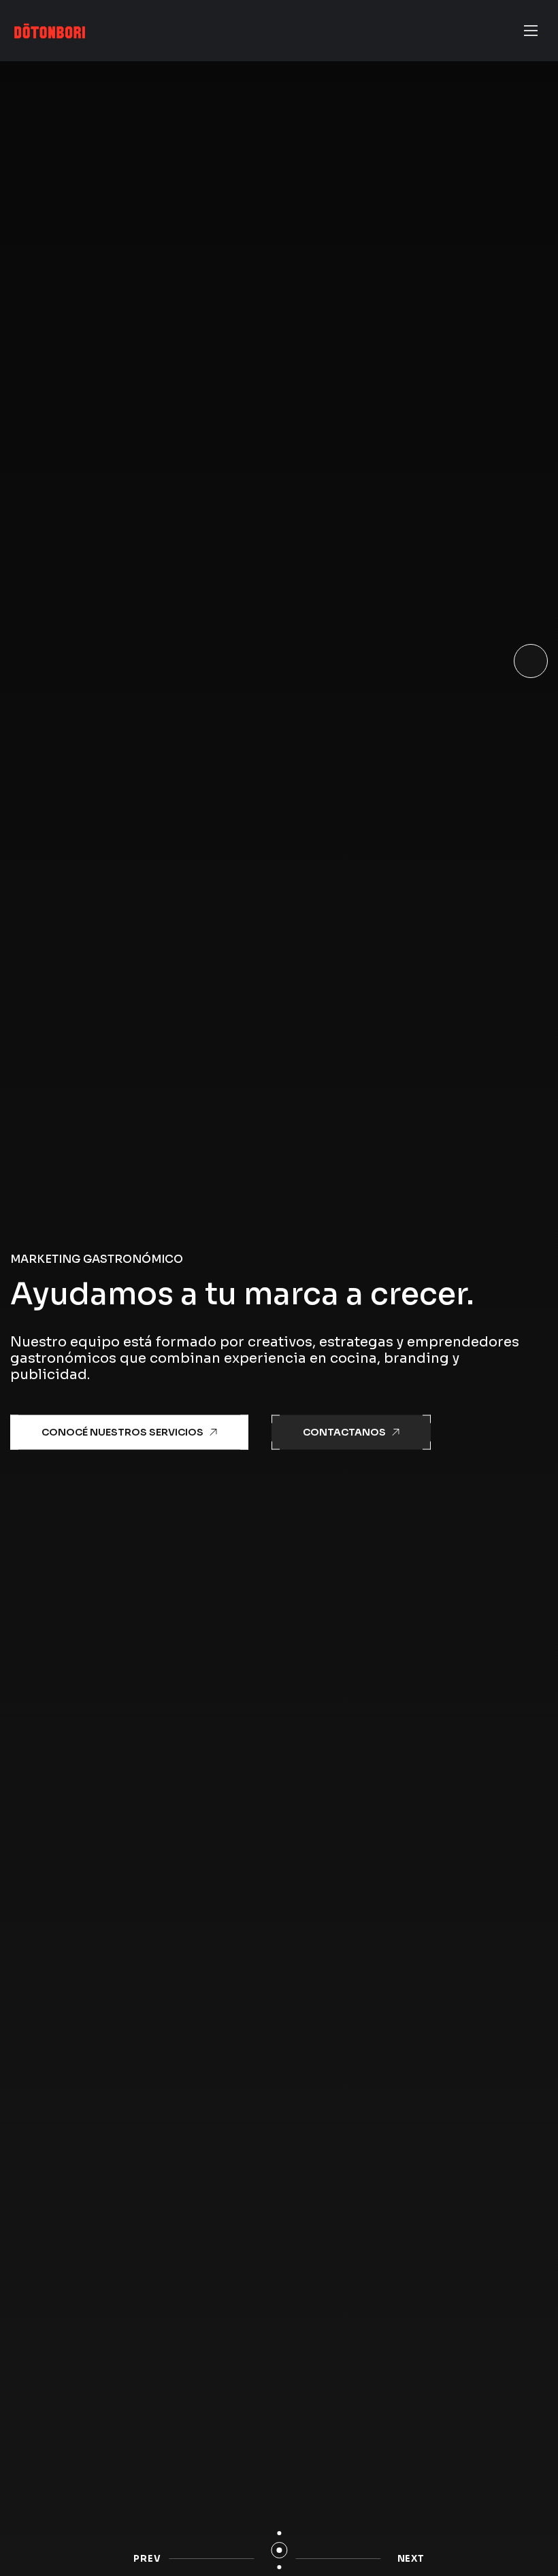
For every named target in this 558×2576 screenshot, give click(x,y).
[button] (279, 2533)
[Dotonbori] (50, 31)
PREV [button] (147, 2559)
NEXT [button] (411, 2559)
